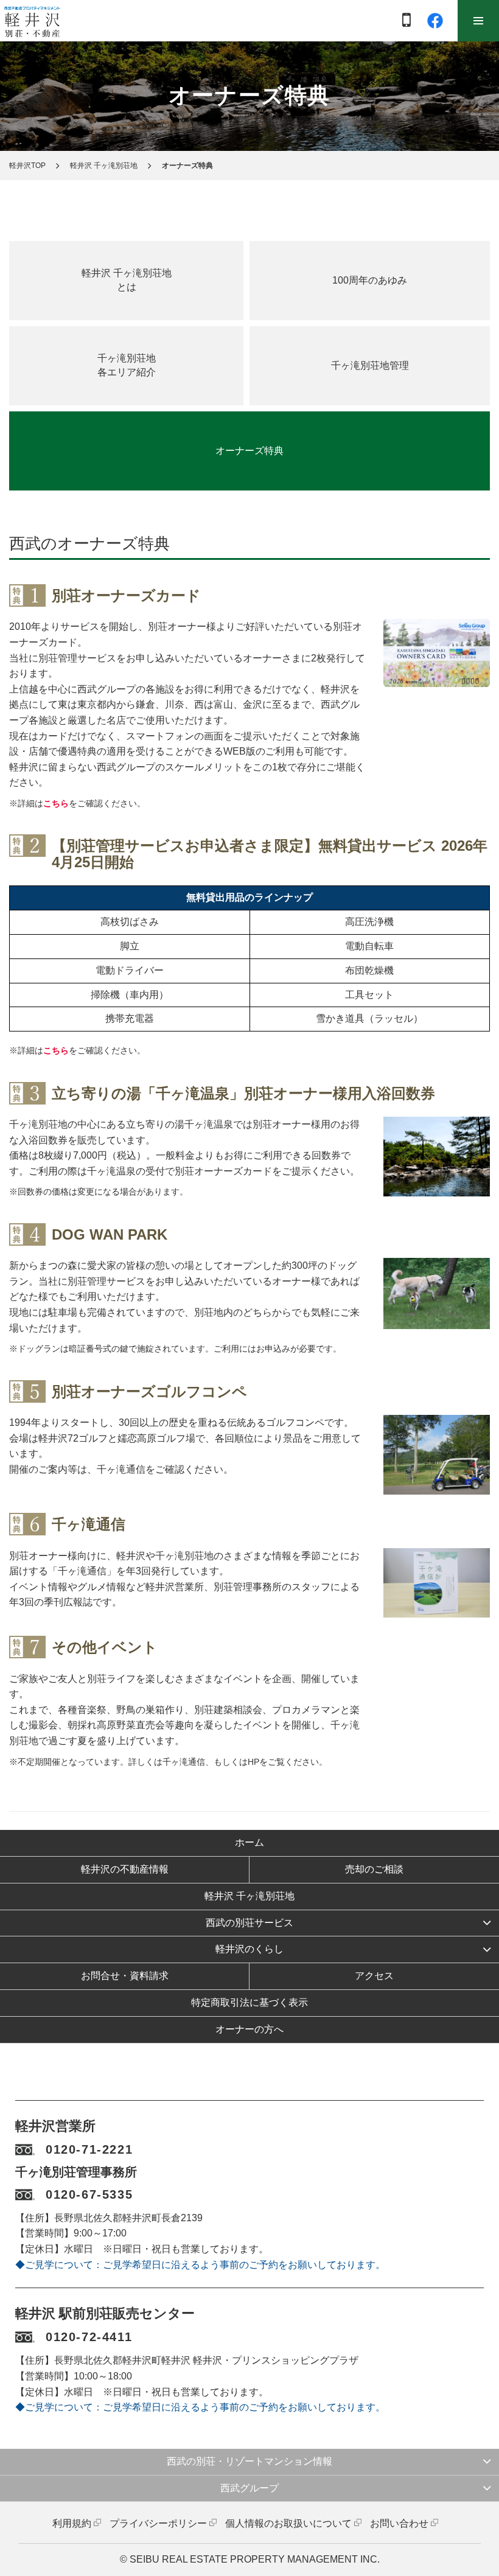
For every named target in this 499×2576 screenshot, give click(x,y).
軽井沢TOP (27, 166)
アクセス (374, 1976)
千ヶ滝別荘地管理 (370, 365)
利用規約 (72, 2523)
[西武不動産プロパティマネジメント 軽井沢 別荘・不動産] (32, 21)
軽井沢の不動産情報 (125, 1869)
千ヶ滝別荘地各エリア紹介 (127, 365)
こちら (56, 803)
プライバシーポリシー (158, 2523)
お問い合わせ (399, 2523)
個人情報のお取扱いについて (288, 2523)
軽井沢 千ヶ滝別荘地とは (127, 280)
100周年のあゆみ (370, 280)
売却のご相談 (374, 1869)
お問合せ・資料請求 (125, 1976)
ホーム (249, 1842)
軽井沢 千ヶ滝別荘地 (104, 166)
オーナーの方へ (249, 2029)
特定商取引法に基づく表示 (249, 2002)
